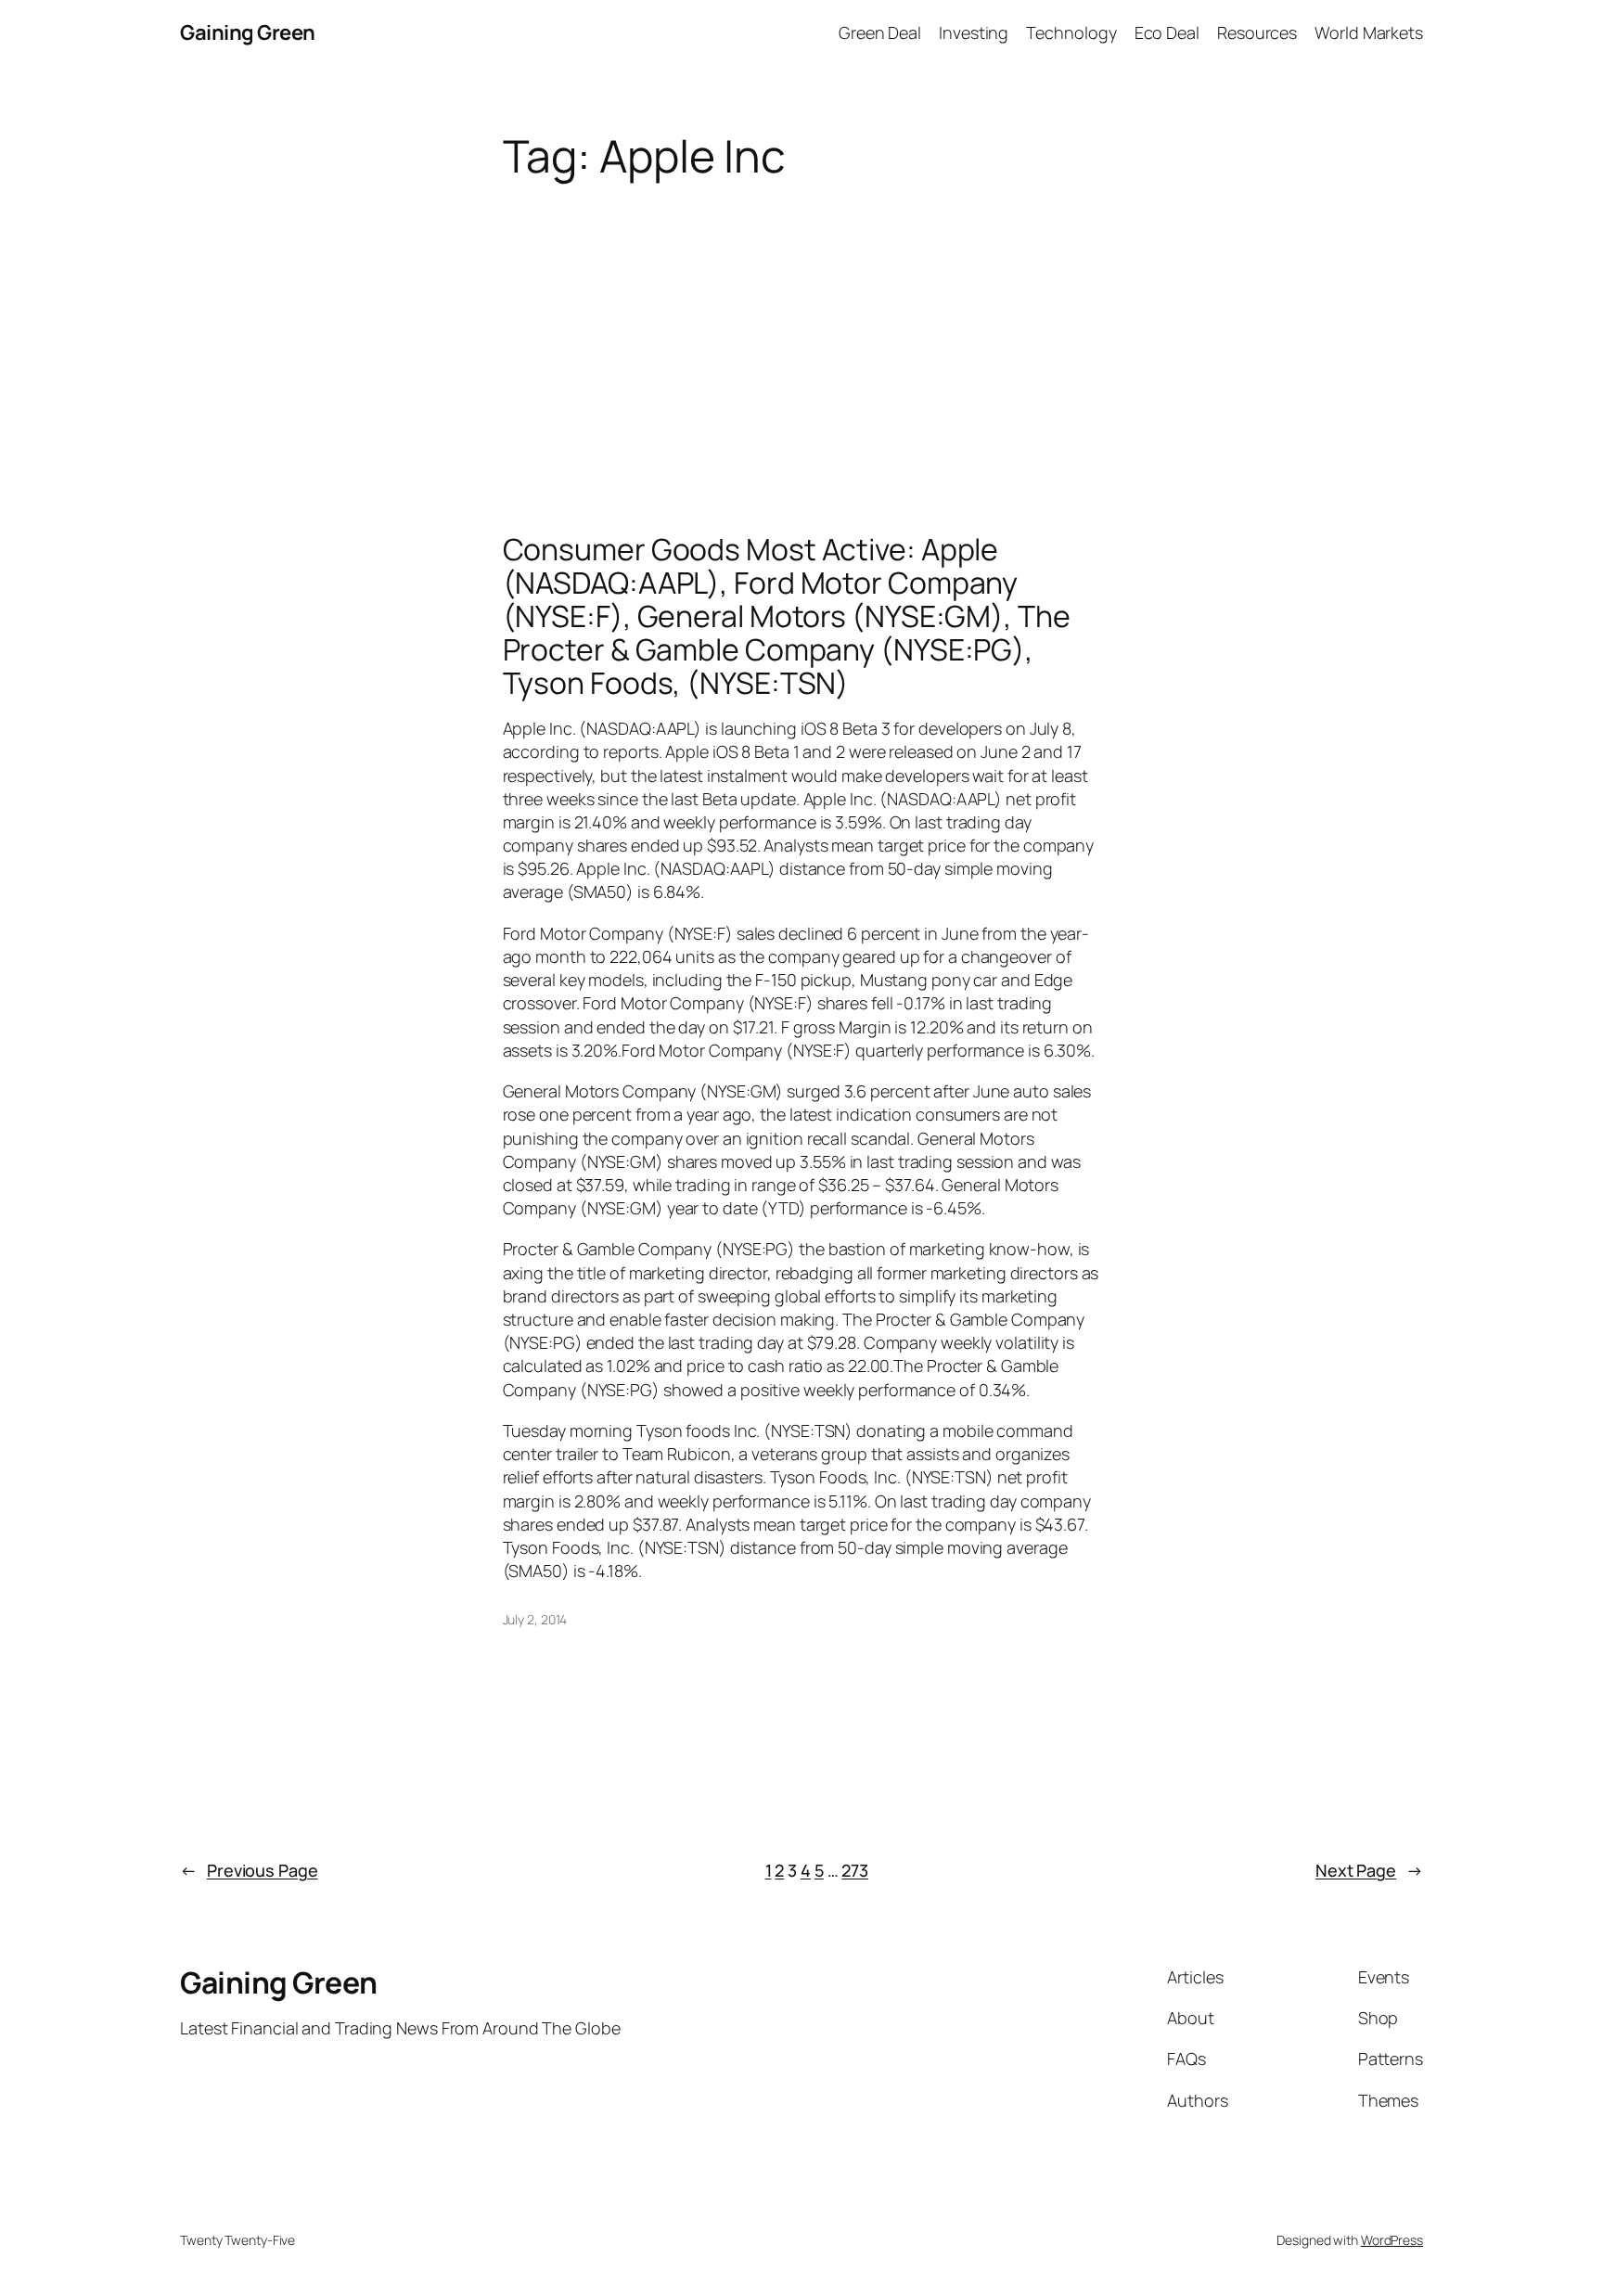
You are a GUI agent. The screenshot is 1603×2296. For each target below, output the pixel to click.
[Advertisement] (801, 328)
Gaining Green (248, 32)
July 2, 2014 (535, 1619)
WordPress (1392, 2240)
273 (855, 1870)
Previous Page (249, 1870)
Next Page (1369, 1870)
